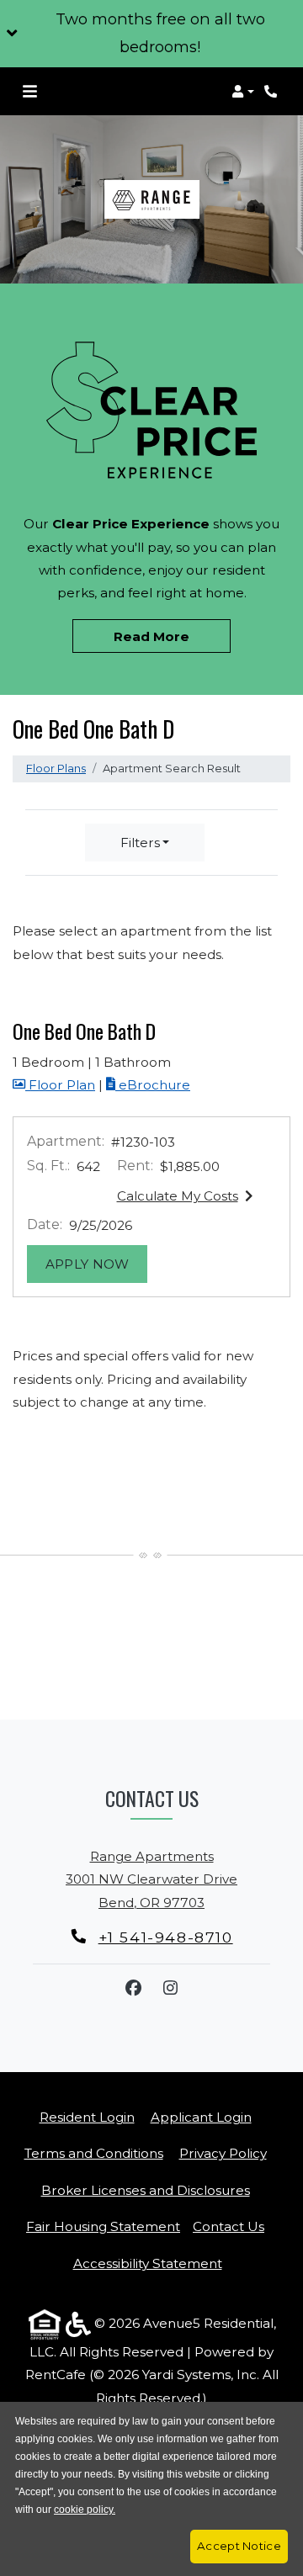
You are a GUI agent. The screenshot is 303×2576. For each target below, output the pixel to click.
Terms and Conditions (94, 2153)
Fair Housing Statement (103, 2226)
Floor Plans (56, 768)
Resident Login (87, 2117)
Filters (140, 843)
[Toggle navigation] (30, 92)
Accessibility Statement (148, 2263)
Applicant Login (201, 2117)
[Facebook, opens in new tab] (133, 1988)
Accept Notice (239, 2546)
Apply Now (96, 1264)
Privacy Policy (223, 2153)
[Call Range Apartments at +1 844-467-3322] (273, 92)
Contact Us (229, 2226)
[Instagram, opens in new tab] (170, 1988)
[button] (151, 34)
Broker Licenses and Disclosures (146, 2190)
